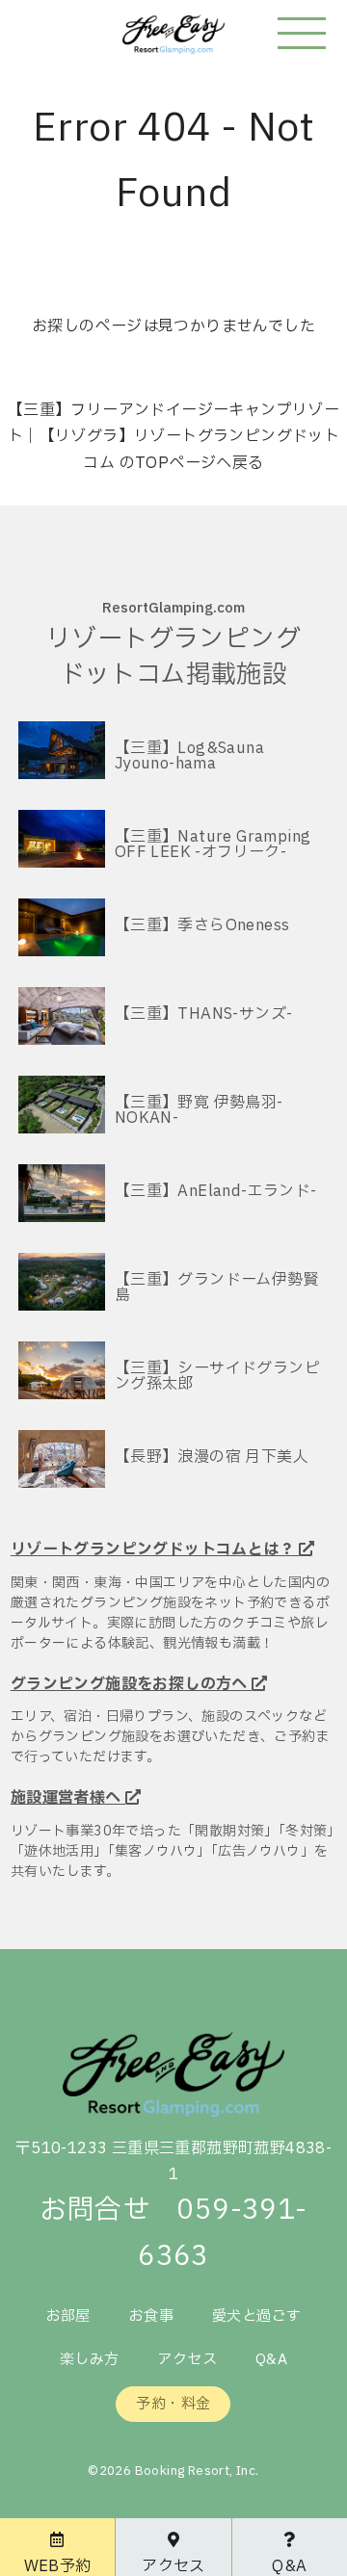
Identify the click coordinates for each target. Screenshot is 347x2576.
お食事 (151, 2316)
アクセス (187, 2360)
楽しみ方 (90, 2360)
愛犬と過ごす (256, 2316)
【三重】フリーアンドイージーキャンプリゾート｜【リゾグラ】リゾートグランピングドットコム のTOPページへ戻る (173, 436)
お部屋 (68, 2316)
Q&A (271, 2360)
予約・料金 (173, 2404)
